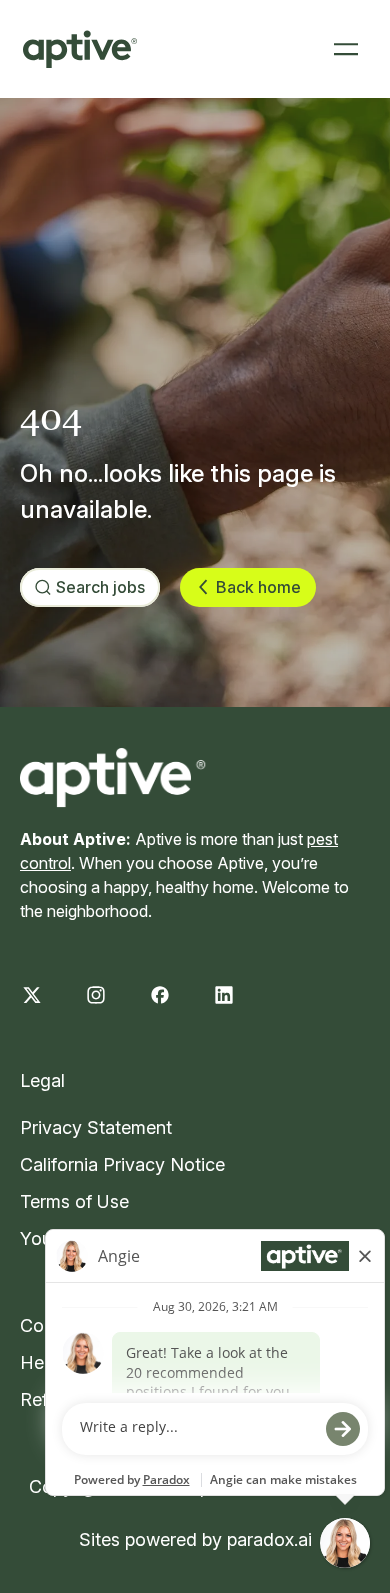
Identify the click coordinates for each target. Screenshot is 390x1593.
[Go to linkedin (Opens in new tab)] (224, 995)
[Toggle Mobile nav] (346, 49)
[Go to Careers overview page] (80, 49)
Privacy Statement (96, 1127)
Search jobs (100, 587)
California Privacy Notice (122, 1164)
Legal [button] (42, 1080)
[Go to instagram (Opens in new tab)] (96, 995)
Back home (258, 587)
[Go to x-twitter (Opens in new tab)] (32, 995)
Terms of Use (74, 1201)
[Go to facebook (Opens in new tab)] (160, 995)
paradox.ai (269, 1539)
